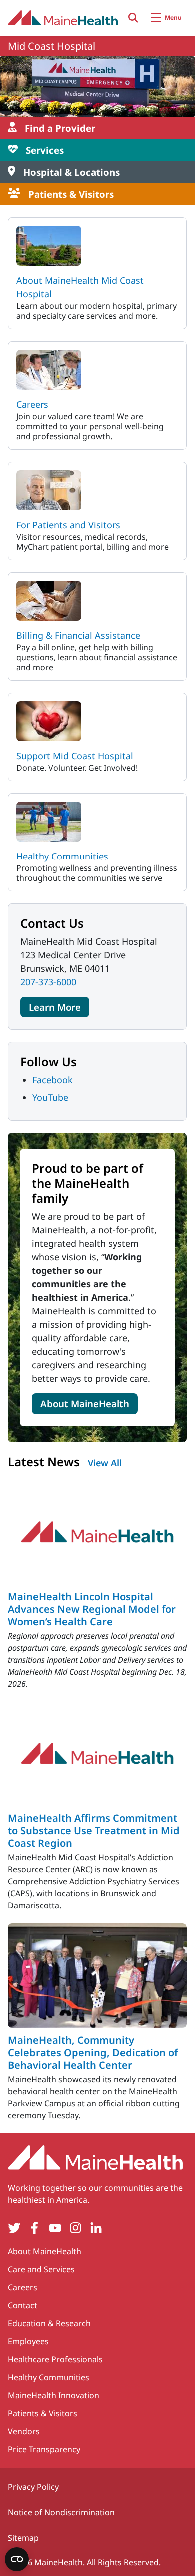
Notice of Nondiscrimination (61, 2512)
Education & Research (49, 2323)
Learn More (55, 1007)
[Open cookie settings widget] (17, 2559)
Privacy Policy (33, 2487)
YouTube (50, 1097)
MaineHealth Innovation (54, 2395)
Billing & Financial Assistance (78, 635)
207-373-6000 (48, 982)
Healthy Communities (62, 856)
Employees (28, 2341)
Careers (32, 404)
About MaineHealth (85, 1403)
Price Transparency (44, 2449)
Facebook (53, 1080)
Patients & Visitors (43, 2413)
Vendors (24, 2431)
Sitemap (23, 2538)
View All (105, 1463)
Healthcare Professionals (55, 2359)
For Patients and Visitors (68, 525)
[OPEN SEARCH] (133, 18)
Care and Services (41, 2269)
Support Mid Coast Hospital (75, 756)
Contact (23, 2305)
